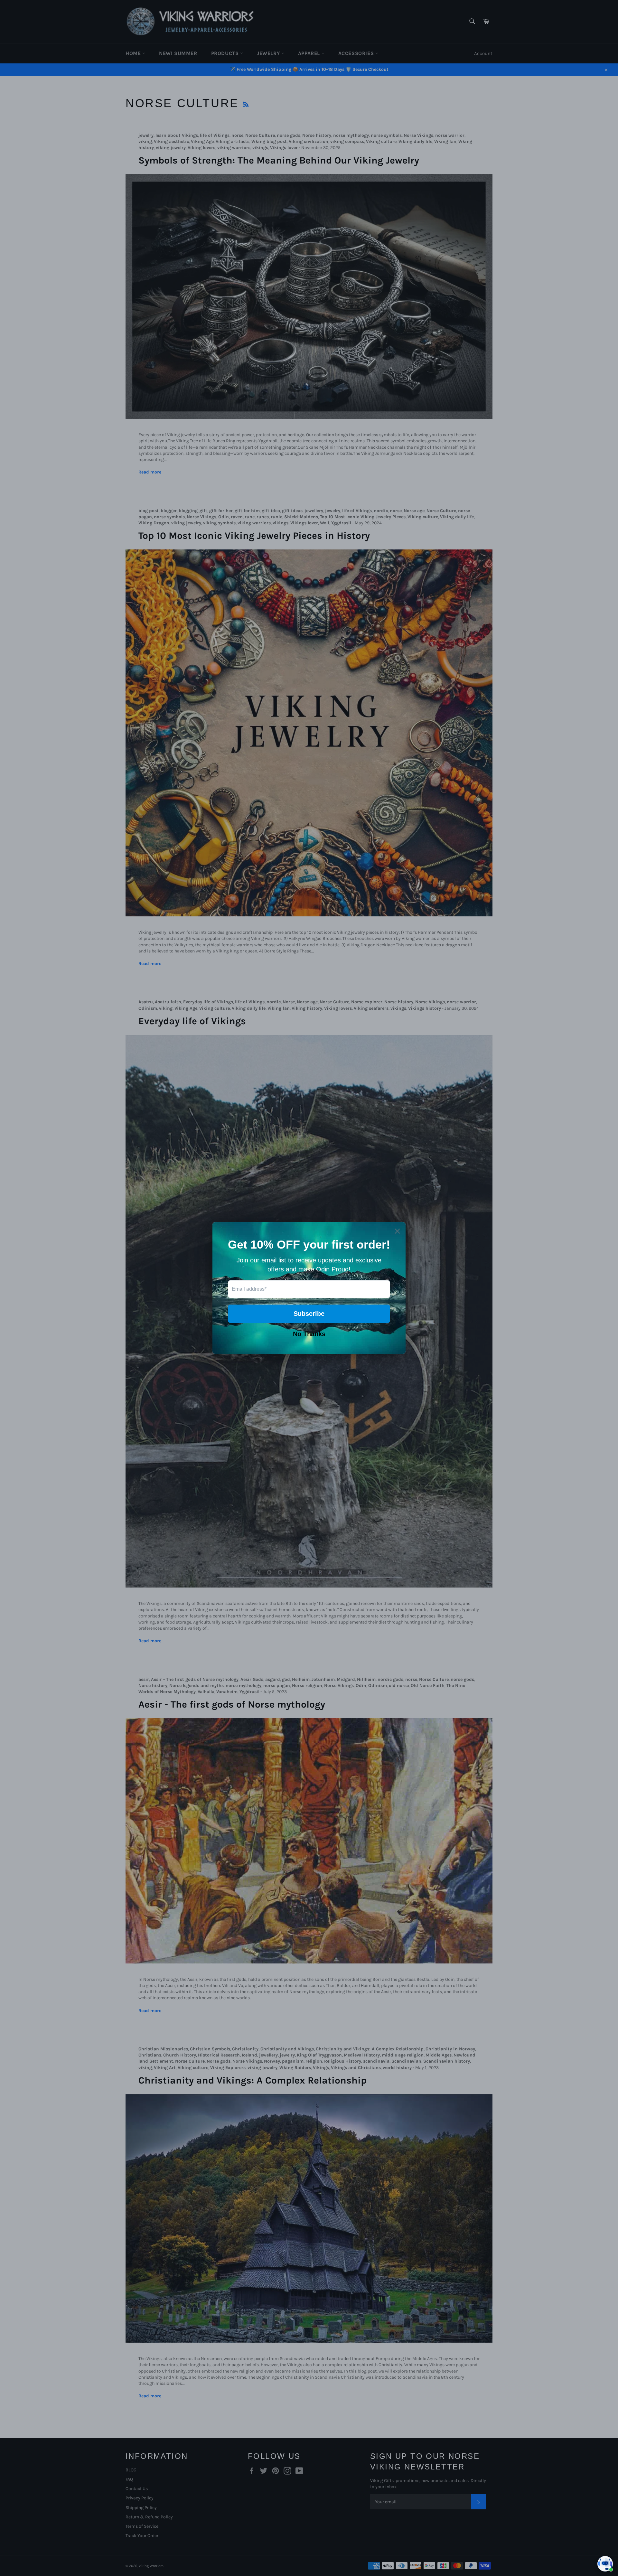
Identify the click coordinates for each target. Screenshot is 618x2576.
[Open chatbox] (605, 2564)
